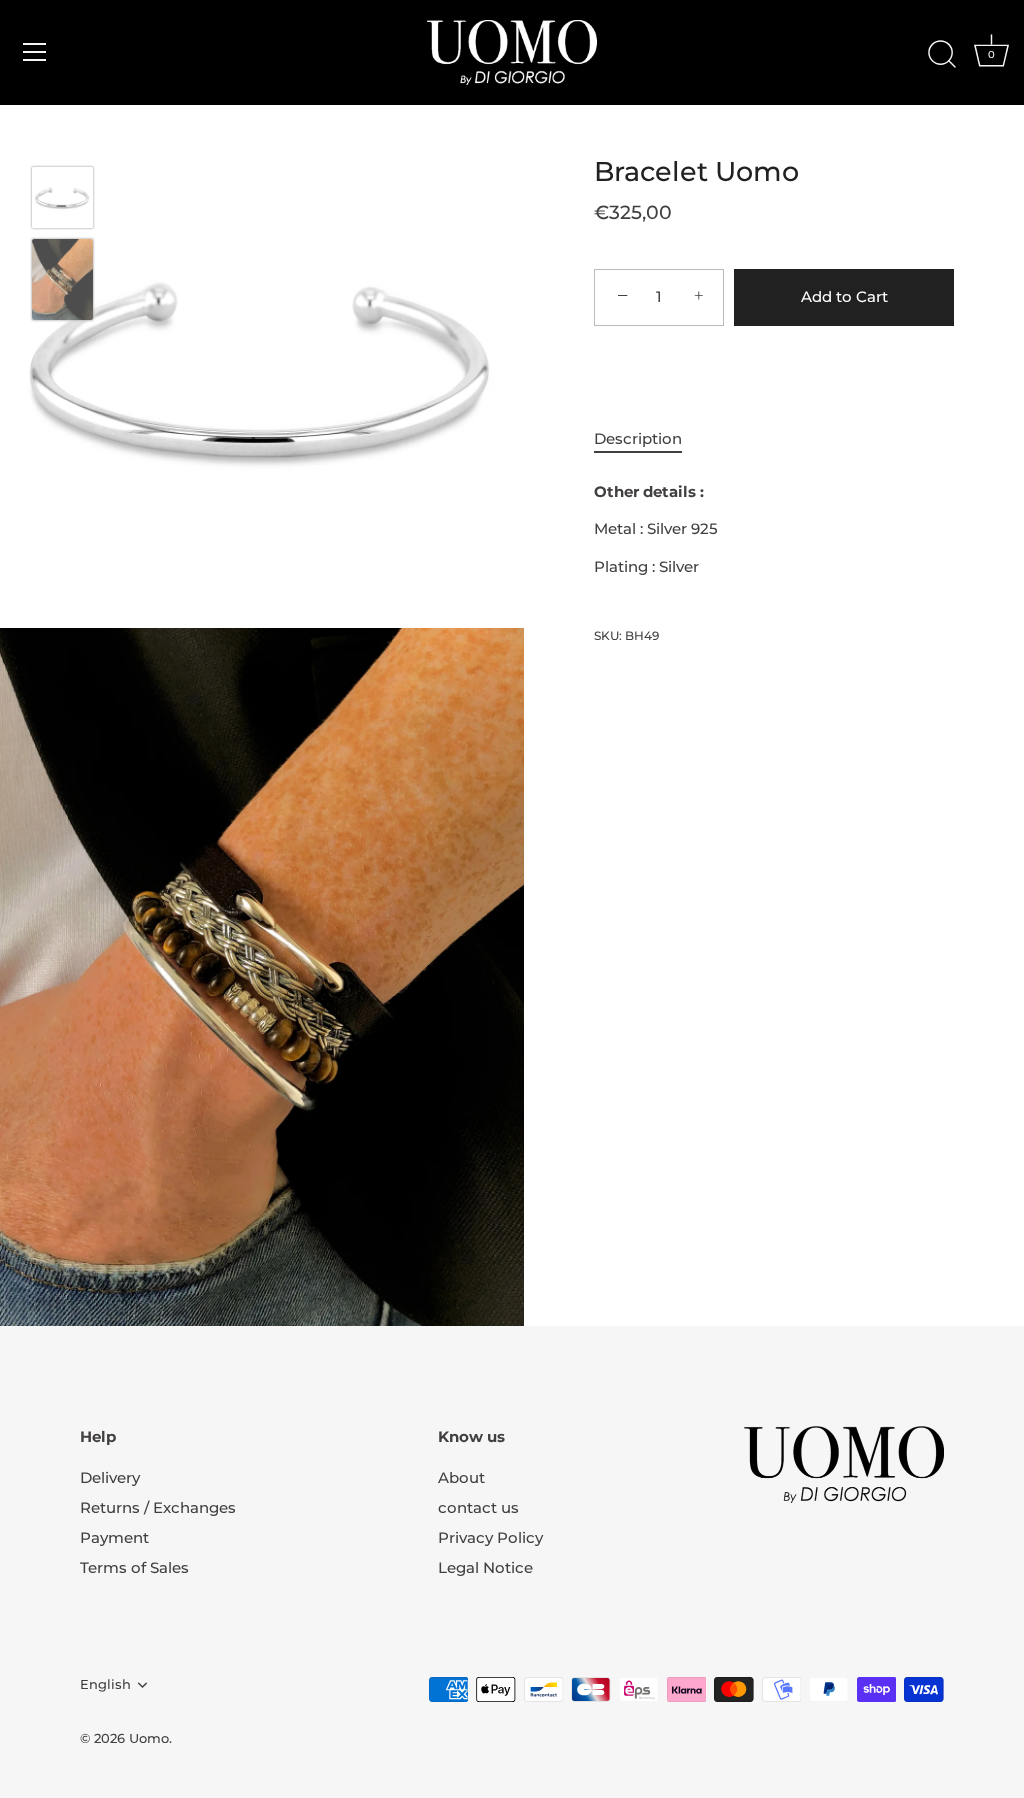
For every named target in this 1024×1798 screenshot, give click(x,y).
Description (638, 438)
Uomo (149, 1738)
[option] (62, 201)
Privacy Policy (490, 1537)
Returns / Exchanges (158, 1507)
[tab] (648, 439)
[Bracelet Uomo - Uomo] (62, 197)
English (105, 1684)
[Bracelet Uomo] (62, 279)
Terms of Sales (134, 1567)
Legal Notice (485, 1567)
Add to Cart (844, 296)
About (461, 1477)
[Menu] (35, 52)
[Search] (942, 55)
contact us (478, 1507)
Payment (114, 1537)
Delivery (110, 1477)
